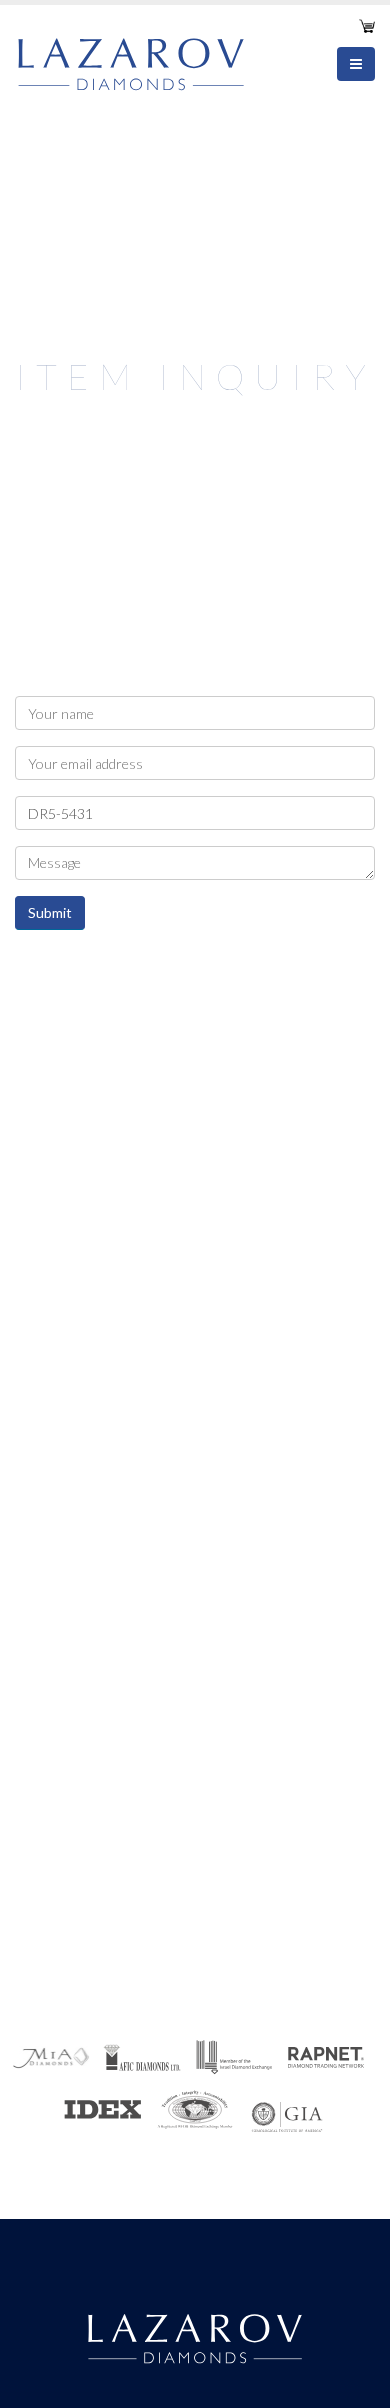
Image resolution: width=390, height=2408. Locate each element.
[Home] (138, 60)
